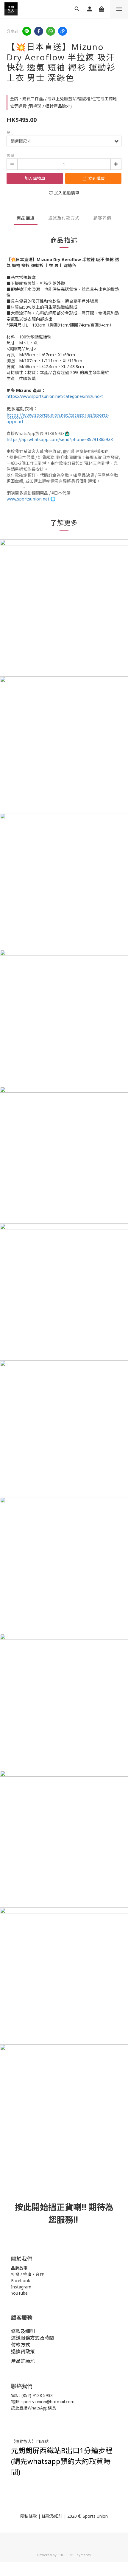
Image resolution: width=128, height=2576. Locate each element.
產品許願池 (23, 2361)
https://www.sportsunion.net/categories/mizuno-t (55, 396)
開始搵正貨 (52, 2207)
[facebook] (39, 31)
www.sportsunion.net (28, 499)
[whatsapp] (51, 31)
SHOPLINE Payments (74, 2555)
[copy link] (63, 31)
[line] (27, 31)
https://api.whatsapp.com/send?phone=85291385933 (60, 439)
